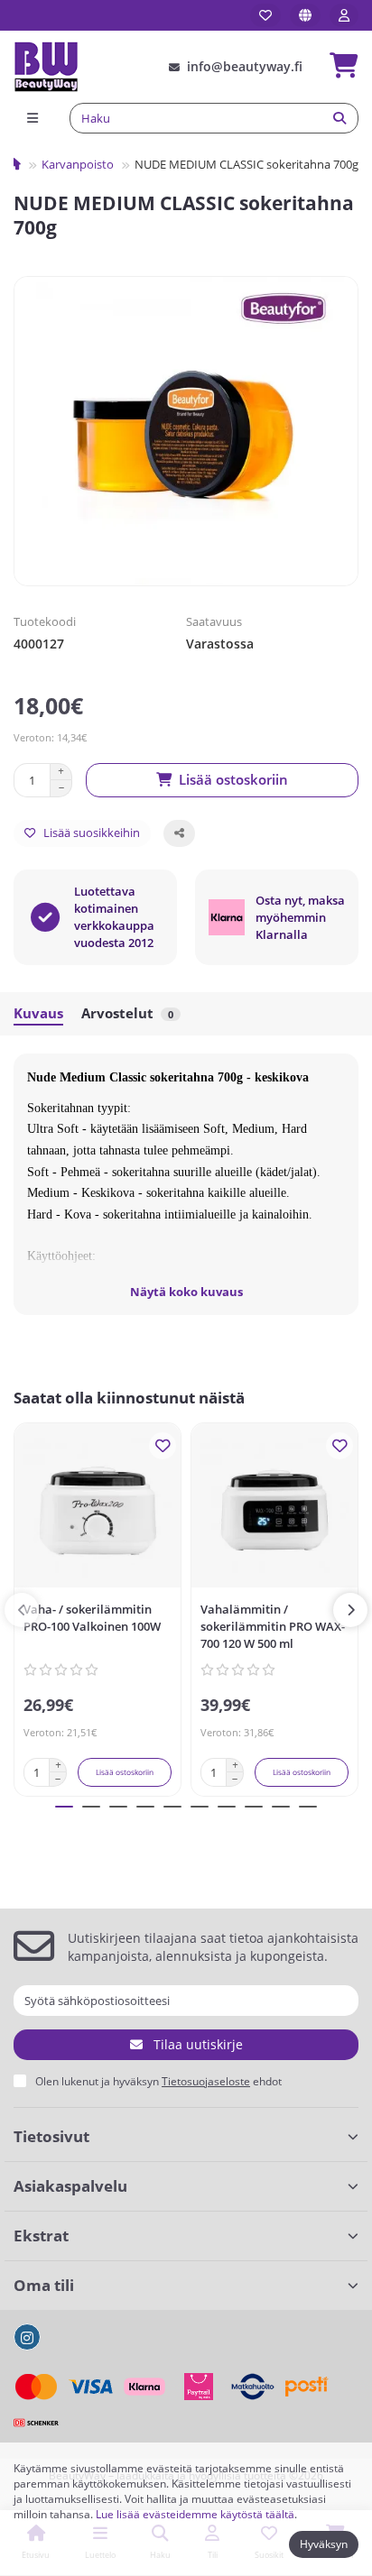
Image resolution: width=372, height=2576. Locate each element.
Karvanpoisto (78, 164)
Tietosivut (51, 2136)
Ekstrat (41, 2236)
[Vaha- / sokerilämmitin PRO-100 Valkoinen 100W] (98, 1509)
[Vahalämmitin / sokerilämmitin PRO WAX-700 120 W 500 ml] (274, 1509)
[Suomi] (305, 15)
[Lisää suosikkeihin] (163, 1446)
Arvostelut (127, 1013)
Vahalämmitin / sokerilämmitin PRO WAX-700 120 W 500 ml (273, 1626)
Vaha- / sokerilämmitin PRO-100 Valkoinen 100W (92, 1618)
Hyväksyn (324, 2544)
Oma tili (44, 2285)
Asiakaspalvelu (70, 2186)
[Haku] (339, 118)
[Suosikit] (265, 15)
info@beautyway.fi (245, 66)
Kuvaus (38, 1013)
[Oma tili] (344, 15)
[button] (22, 1610)
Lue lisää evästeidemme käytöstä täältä (195, 2514)
